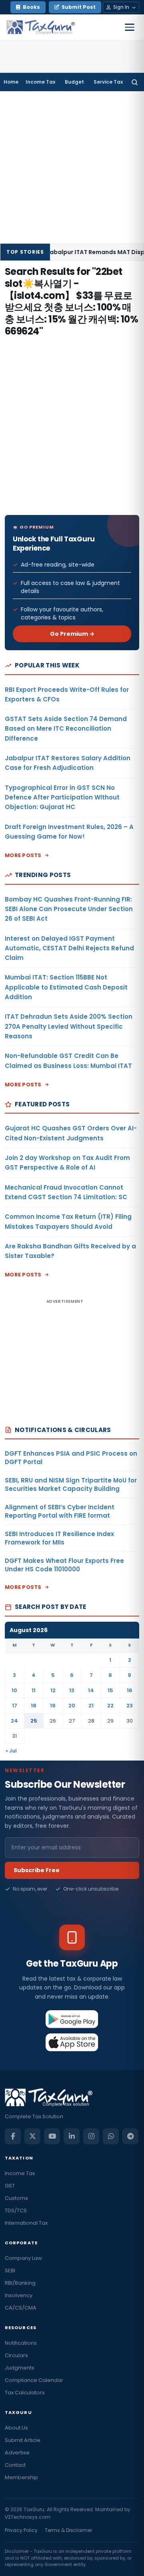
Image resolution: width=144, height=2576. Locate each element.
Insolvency (19, 2295)
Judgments (20, 2368)
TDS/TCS (16, 2210)
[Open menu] (130, 27)
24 (14, 1721)
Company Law (23, 2258)
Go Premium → (72, 634)
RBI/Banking (20, 2283)
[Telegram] (130, 2136)
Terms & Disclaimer (68, 2530)
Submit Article (23, 2440)
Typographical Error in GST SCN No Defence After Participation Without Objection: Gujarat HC (62, 797)
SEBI (10, 2271)
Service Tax (108, 82)
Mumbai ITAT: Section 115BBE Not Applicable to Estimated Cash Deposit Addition (66, 987)
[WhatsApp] (111, 2136)
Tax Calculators (25, 2393)
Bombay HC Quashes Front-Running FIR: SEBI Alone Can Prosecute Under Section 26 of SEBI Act (69, 909)
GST (10, 2186)
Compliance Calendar (34, 2380)
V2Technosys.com (28, 2517)
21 (91, 1706)
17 (15, 1706)
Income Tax (40, 82)
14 (91, 1690)
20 (72, 1706)
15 (110, 1690)
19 (53, 1706)
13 (72, 1690)
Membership (21, 2477)
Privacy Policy (21, 2530)
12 (53, 1690)
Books (31, 7)
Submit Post (79, 7)
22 (110, 1706)
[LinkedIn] (72, 2136)
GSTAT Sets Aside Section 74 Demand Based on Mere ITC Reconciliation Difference (66, 729)
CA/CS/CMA (21, 2308)
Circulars (16, 2355)
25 (34, 1721)
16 (130, 1690)
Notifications (21, 2343)
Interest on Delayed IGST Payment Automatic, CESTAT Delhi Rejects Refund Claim (69, 948)
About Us (16, 2428)
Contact (15, 2465)
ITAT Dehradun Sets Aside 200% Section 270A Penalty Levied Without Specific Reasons (69, 1026)
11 (34, 1690)
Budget (74, 82)
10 (14, 1690)
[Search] (135, 82)
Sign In (121, 7)
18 (34, 1706)
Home (11, 82)
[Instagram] (91, 2136)
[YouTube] (52, 2136)
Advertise (17, 2453)
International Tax (26, 2223)
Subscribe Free (37, 1870)
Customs (16, 2198)
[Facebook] (13, 2136)
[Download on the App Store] (72, 2042)
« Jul (11, 1751)
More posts (23, 855)
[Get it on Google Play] (72, 2019)
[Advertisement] (72, 167)
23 (130, 1706)
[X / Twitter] (32, 2136)
